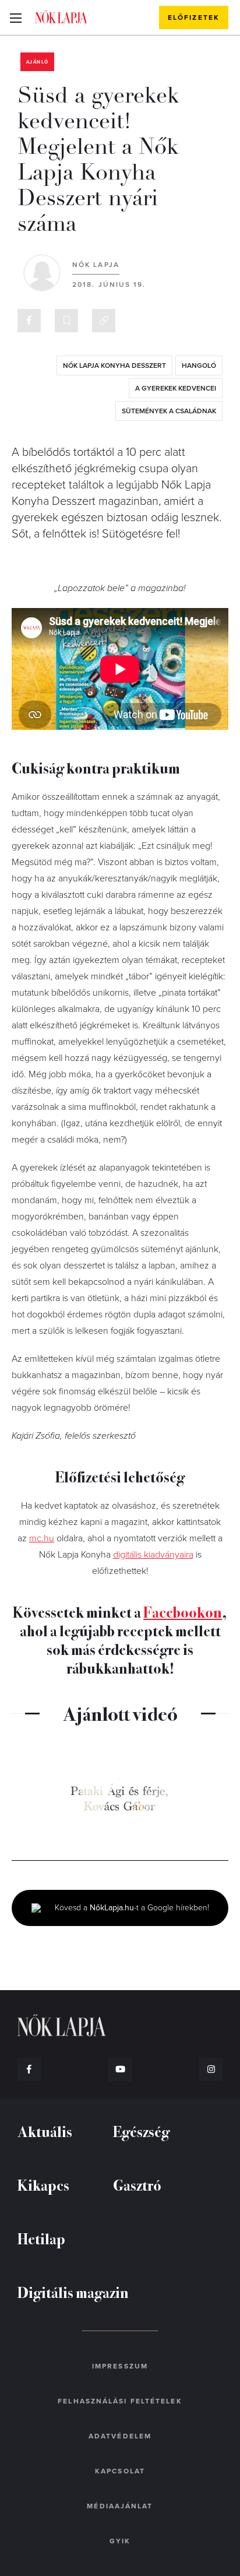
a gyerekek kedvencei (176, 388)
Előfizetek (194, 17)
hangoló (199, 366)
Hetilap (41, 2238)
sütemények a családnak (169, 411)
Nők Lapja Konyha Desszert (114, 366)
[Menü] (15, 17)
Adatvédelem (120, 2436)
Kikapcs (43, 2185)
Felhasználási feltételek (120, 2401)
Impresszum (120, 2366)
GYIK (120, 2541)
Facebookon (183, 1612)
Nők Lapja (61, 17)
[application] (120, 1799)
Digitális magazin (73, 2292)
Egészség (141, 2131)
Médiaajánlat (120, 2506)
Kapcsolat (120, 2471)
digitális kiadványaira (153, 1555)
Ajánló (37, 62)
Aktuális (45, 2131)
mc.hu (42, 1538)
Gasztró (137, 2185)
